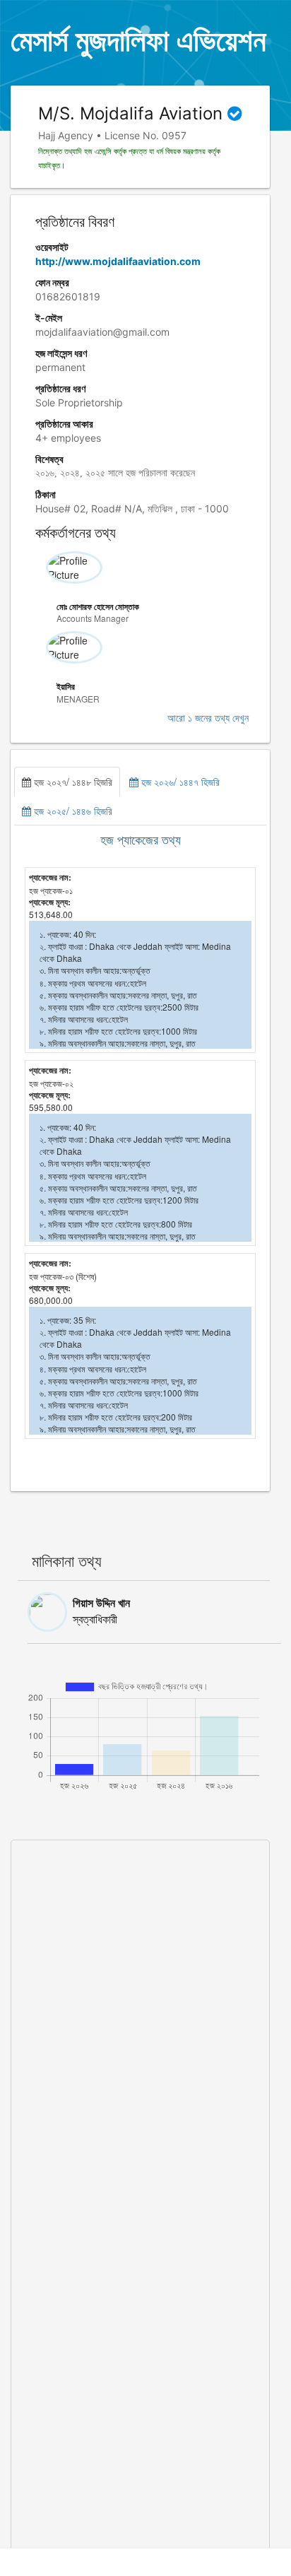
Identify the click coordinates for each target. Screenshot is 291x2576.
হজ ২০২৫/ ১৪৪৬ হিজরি (72, 811)
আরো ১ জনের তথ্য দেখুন (208, 718)
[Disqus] (140, 2017)
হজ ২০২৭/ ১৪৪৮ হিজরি (72, 782)
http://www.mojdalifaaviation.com (118, 261)
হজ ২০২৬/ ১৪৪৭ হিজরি (179, 782)
